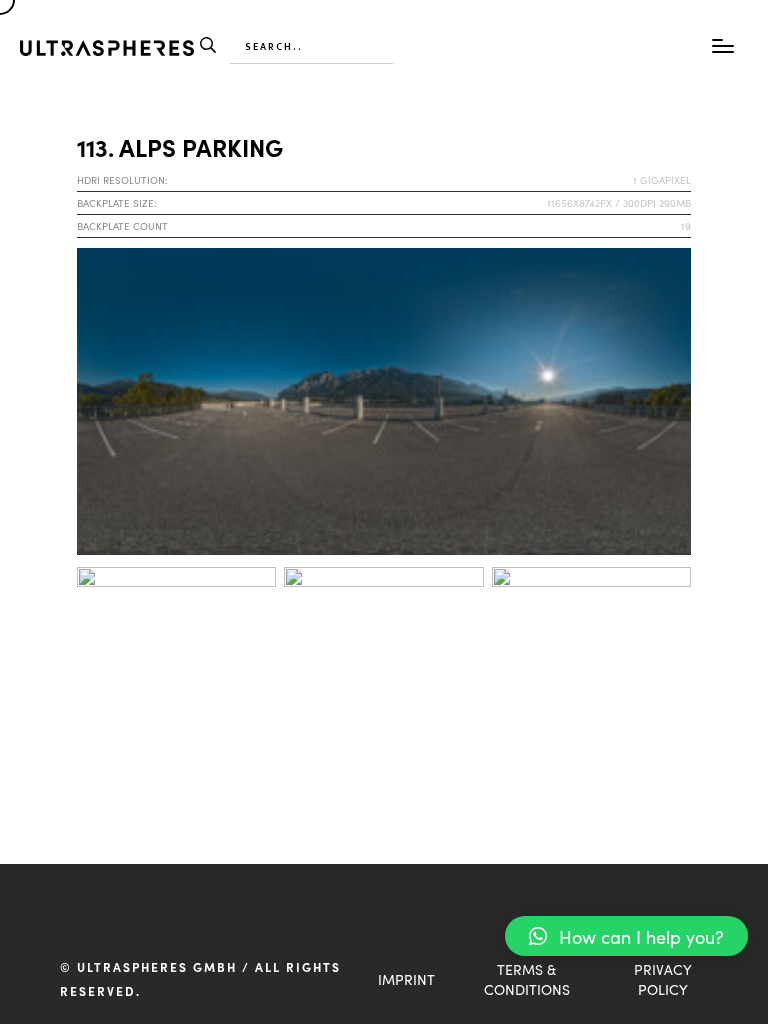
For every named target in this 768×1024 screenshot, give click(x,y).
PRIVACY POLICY (663, 979)
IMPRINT (406, 979)
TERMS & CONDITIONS (527, 979)
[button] (626, 936)
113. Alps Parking (180, 146)
